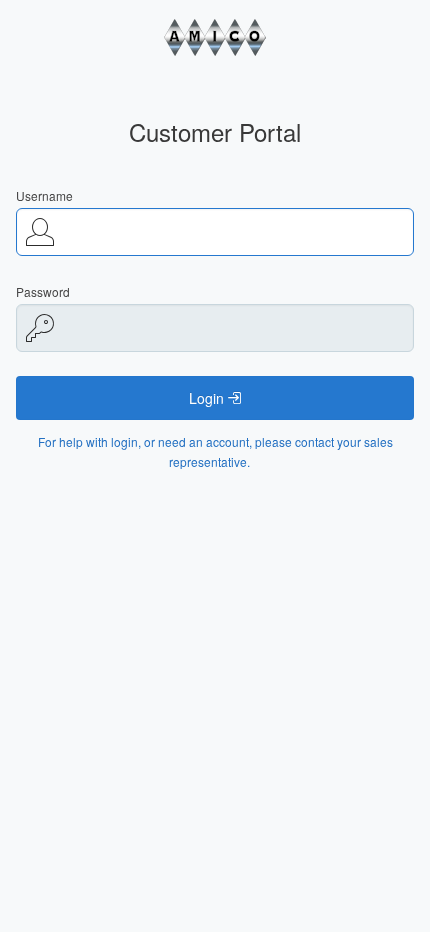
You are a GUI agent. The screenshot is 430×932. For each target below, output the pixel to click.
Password (43, 291)
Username (44, 195)
